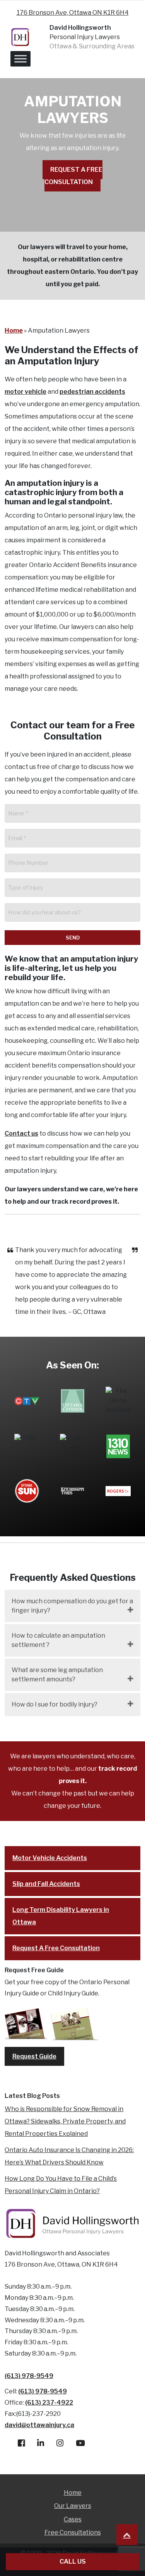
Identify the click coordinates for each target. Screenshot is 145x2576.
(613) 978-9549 (29, 2376)
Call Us (73, 2561)
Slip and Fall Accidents (46, 1884)
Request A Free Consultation (73, 176)
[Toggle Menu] (20, 59)
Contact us (21, 1133)
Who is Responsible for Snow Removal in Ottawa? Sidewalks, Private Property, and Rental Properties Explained (65, 2121)
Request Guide (34, 2056)
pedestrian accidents (92, 392)
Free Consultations (73, 2532)
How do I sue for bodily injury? (55, 1704)
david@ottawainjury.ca (39, 2425)
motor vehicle (26, 392)
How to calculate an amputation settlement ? (58, 1640)
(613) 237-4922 (49, 2403)
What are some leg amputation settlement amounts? (57, 1675)
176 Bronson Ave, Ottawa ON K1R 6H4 (73, 13)
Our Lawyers (73, 2506)
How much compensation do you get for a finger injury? (72, 1606)
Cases (73, 2519)
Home (14, 331)
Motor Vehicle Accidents (50, 1858)
